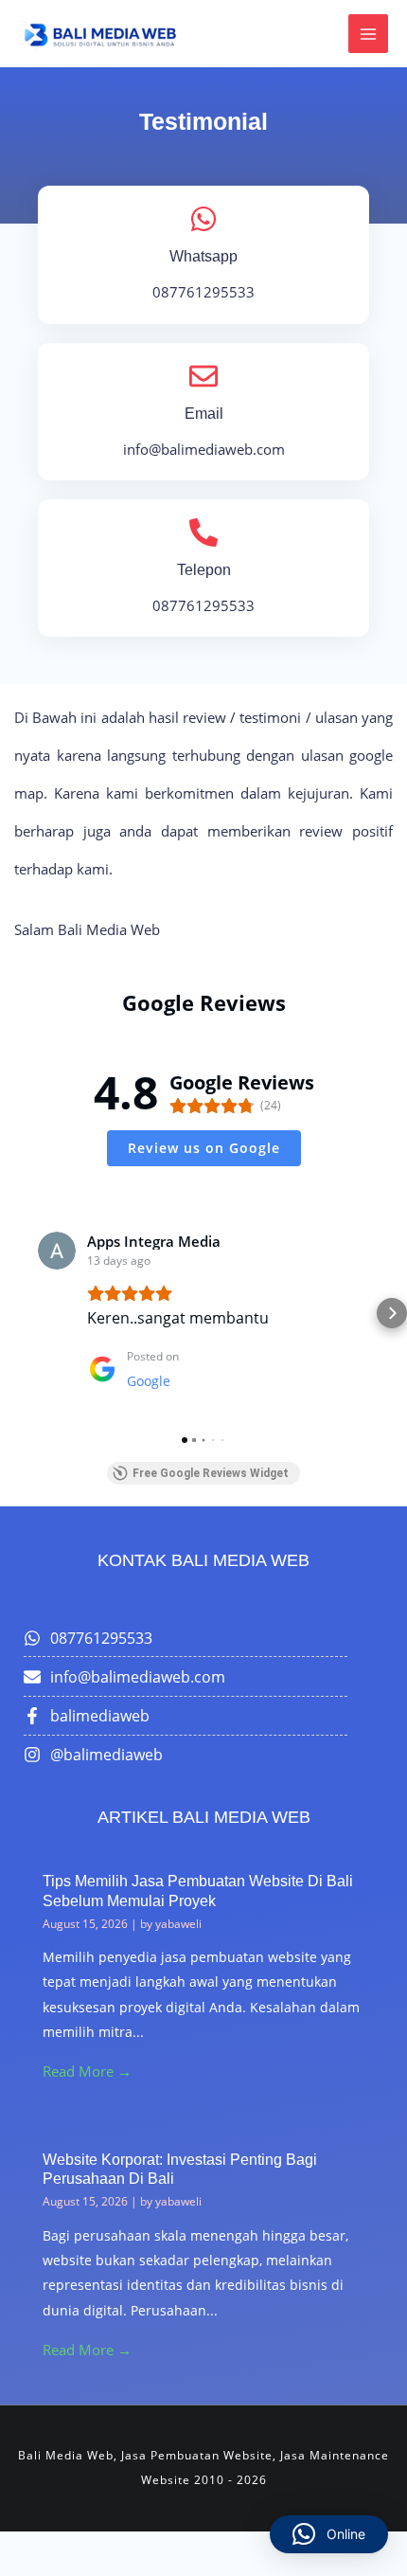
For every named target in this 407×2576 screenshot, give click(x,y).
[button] (15, 1313)
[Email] (203, 376)
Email (204, 414)
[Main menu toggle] (368, 34)
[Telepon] (203, 532)
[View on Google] (57, 1251)
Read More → (87, 2071)
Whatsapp (203, 256)
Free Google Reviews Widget (211, 1473)
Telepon (204, 570)
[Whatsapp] (203, 219)
